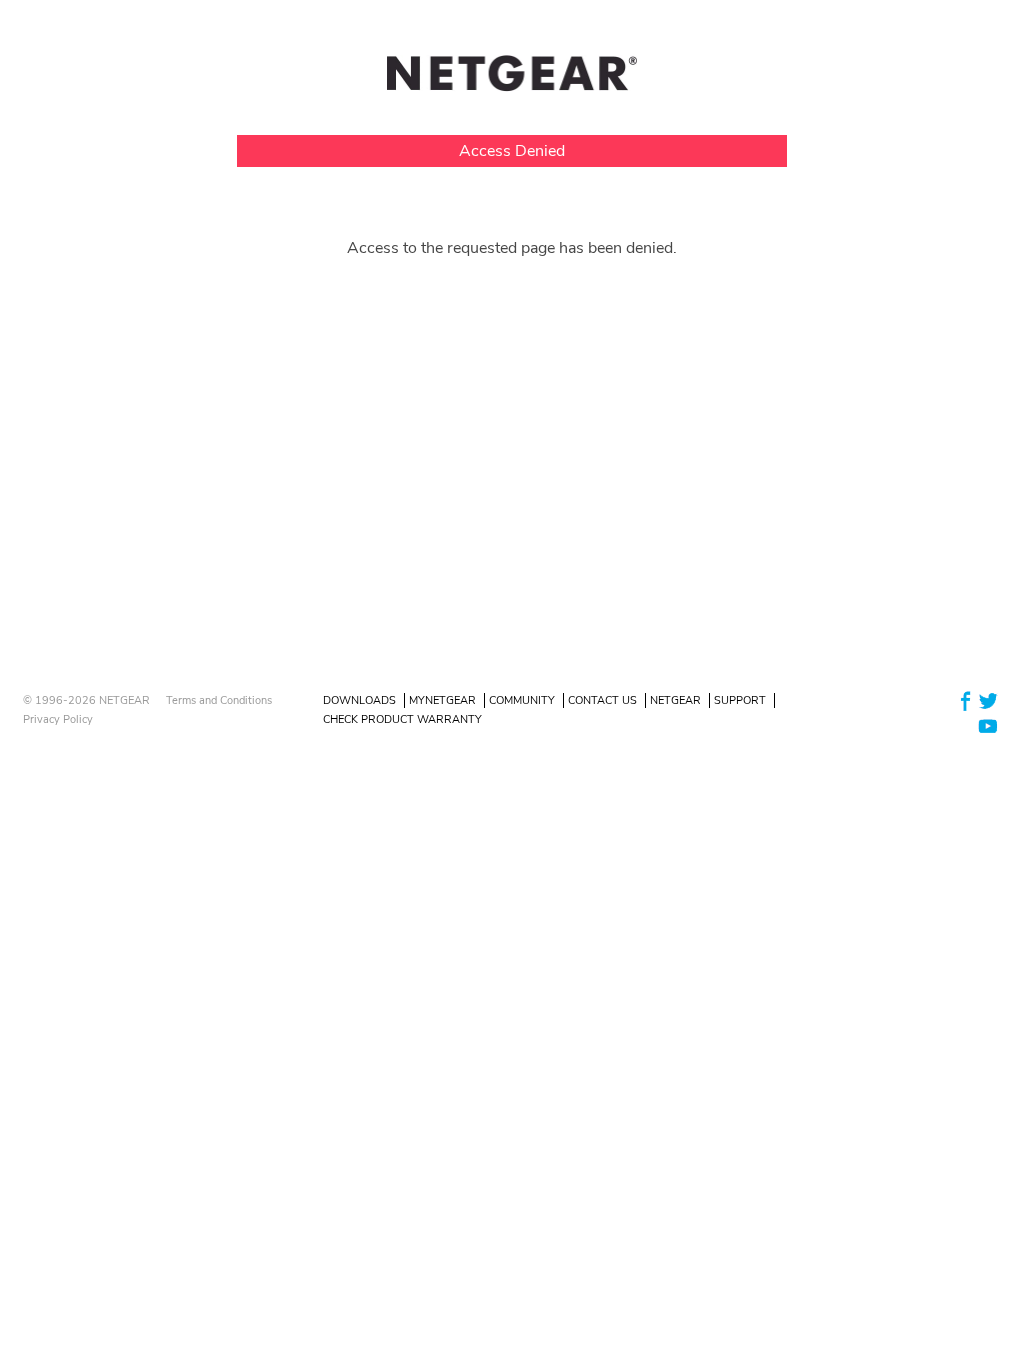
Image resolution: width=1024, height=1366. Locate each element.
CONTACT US (602, 700)
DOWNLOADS (359, 700)
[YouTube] (988, 725)
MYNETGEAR (442, 700)
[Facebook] (966, 699)
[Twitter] (988, 699)
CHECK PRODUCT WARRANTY (402, 719)
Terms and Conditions (219, 700)
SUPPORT (740, 700)
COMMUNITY (522, 700)
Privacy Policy (58, 719)
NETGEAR (675, 700)
